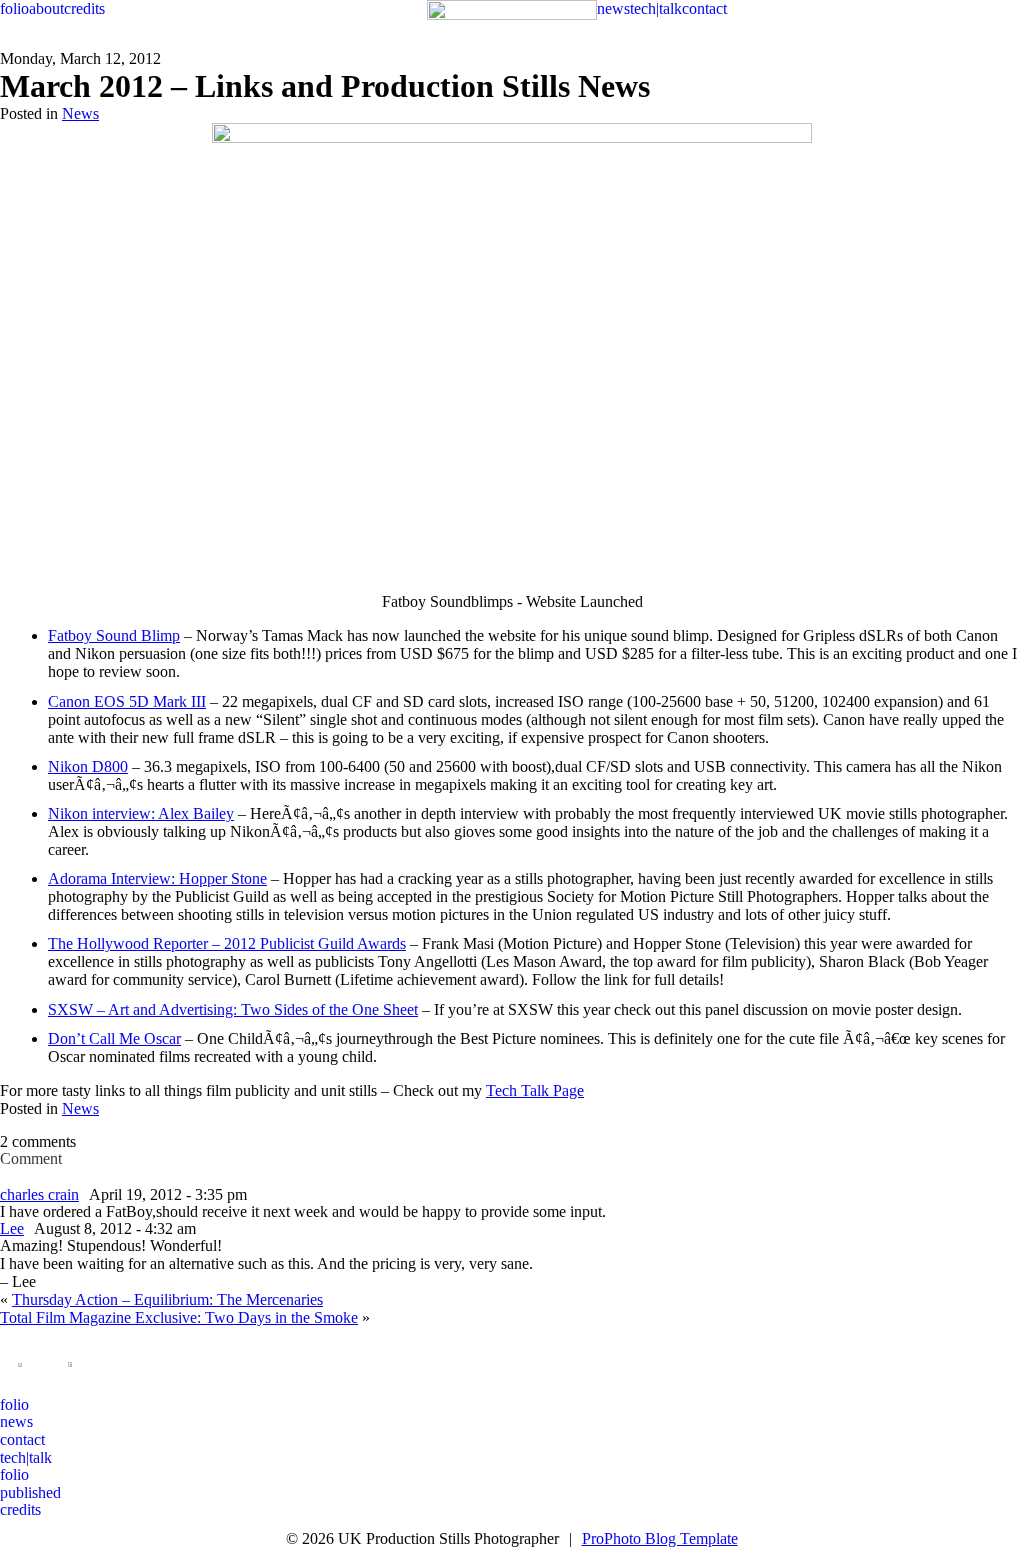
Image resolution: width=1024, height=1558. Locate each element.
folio (14, 8)
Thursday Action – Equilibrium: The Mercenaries (167, 1299)
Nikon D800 (88, 766)
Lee (12, 1228)
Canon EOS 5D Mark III (127, 701)
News (80, 113)
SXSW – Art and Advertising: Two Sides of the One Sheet (233, 1009)
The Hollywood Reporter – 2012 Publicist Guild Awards (227, 943)
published (30, 1492)
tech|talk (656, 8)
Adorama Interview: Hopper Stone (157, 878)
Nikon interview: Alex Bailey (141, 813)
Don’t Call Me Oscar (114, 1038)
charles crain (39, 1194)
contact (704, 8)
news (613, 8)
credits (84, 8)
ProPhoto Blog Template (660, 1538)
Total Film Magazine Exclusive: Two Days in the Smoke (179, 1317)
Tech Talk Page (535, 1090)
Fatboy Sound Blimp (114, 635)
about (46, 8)
